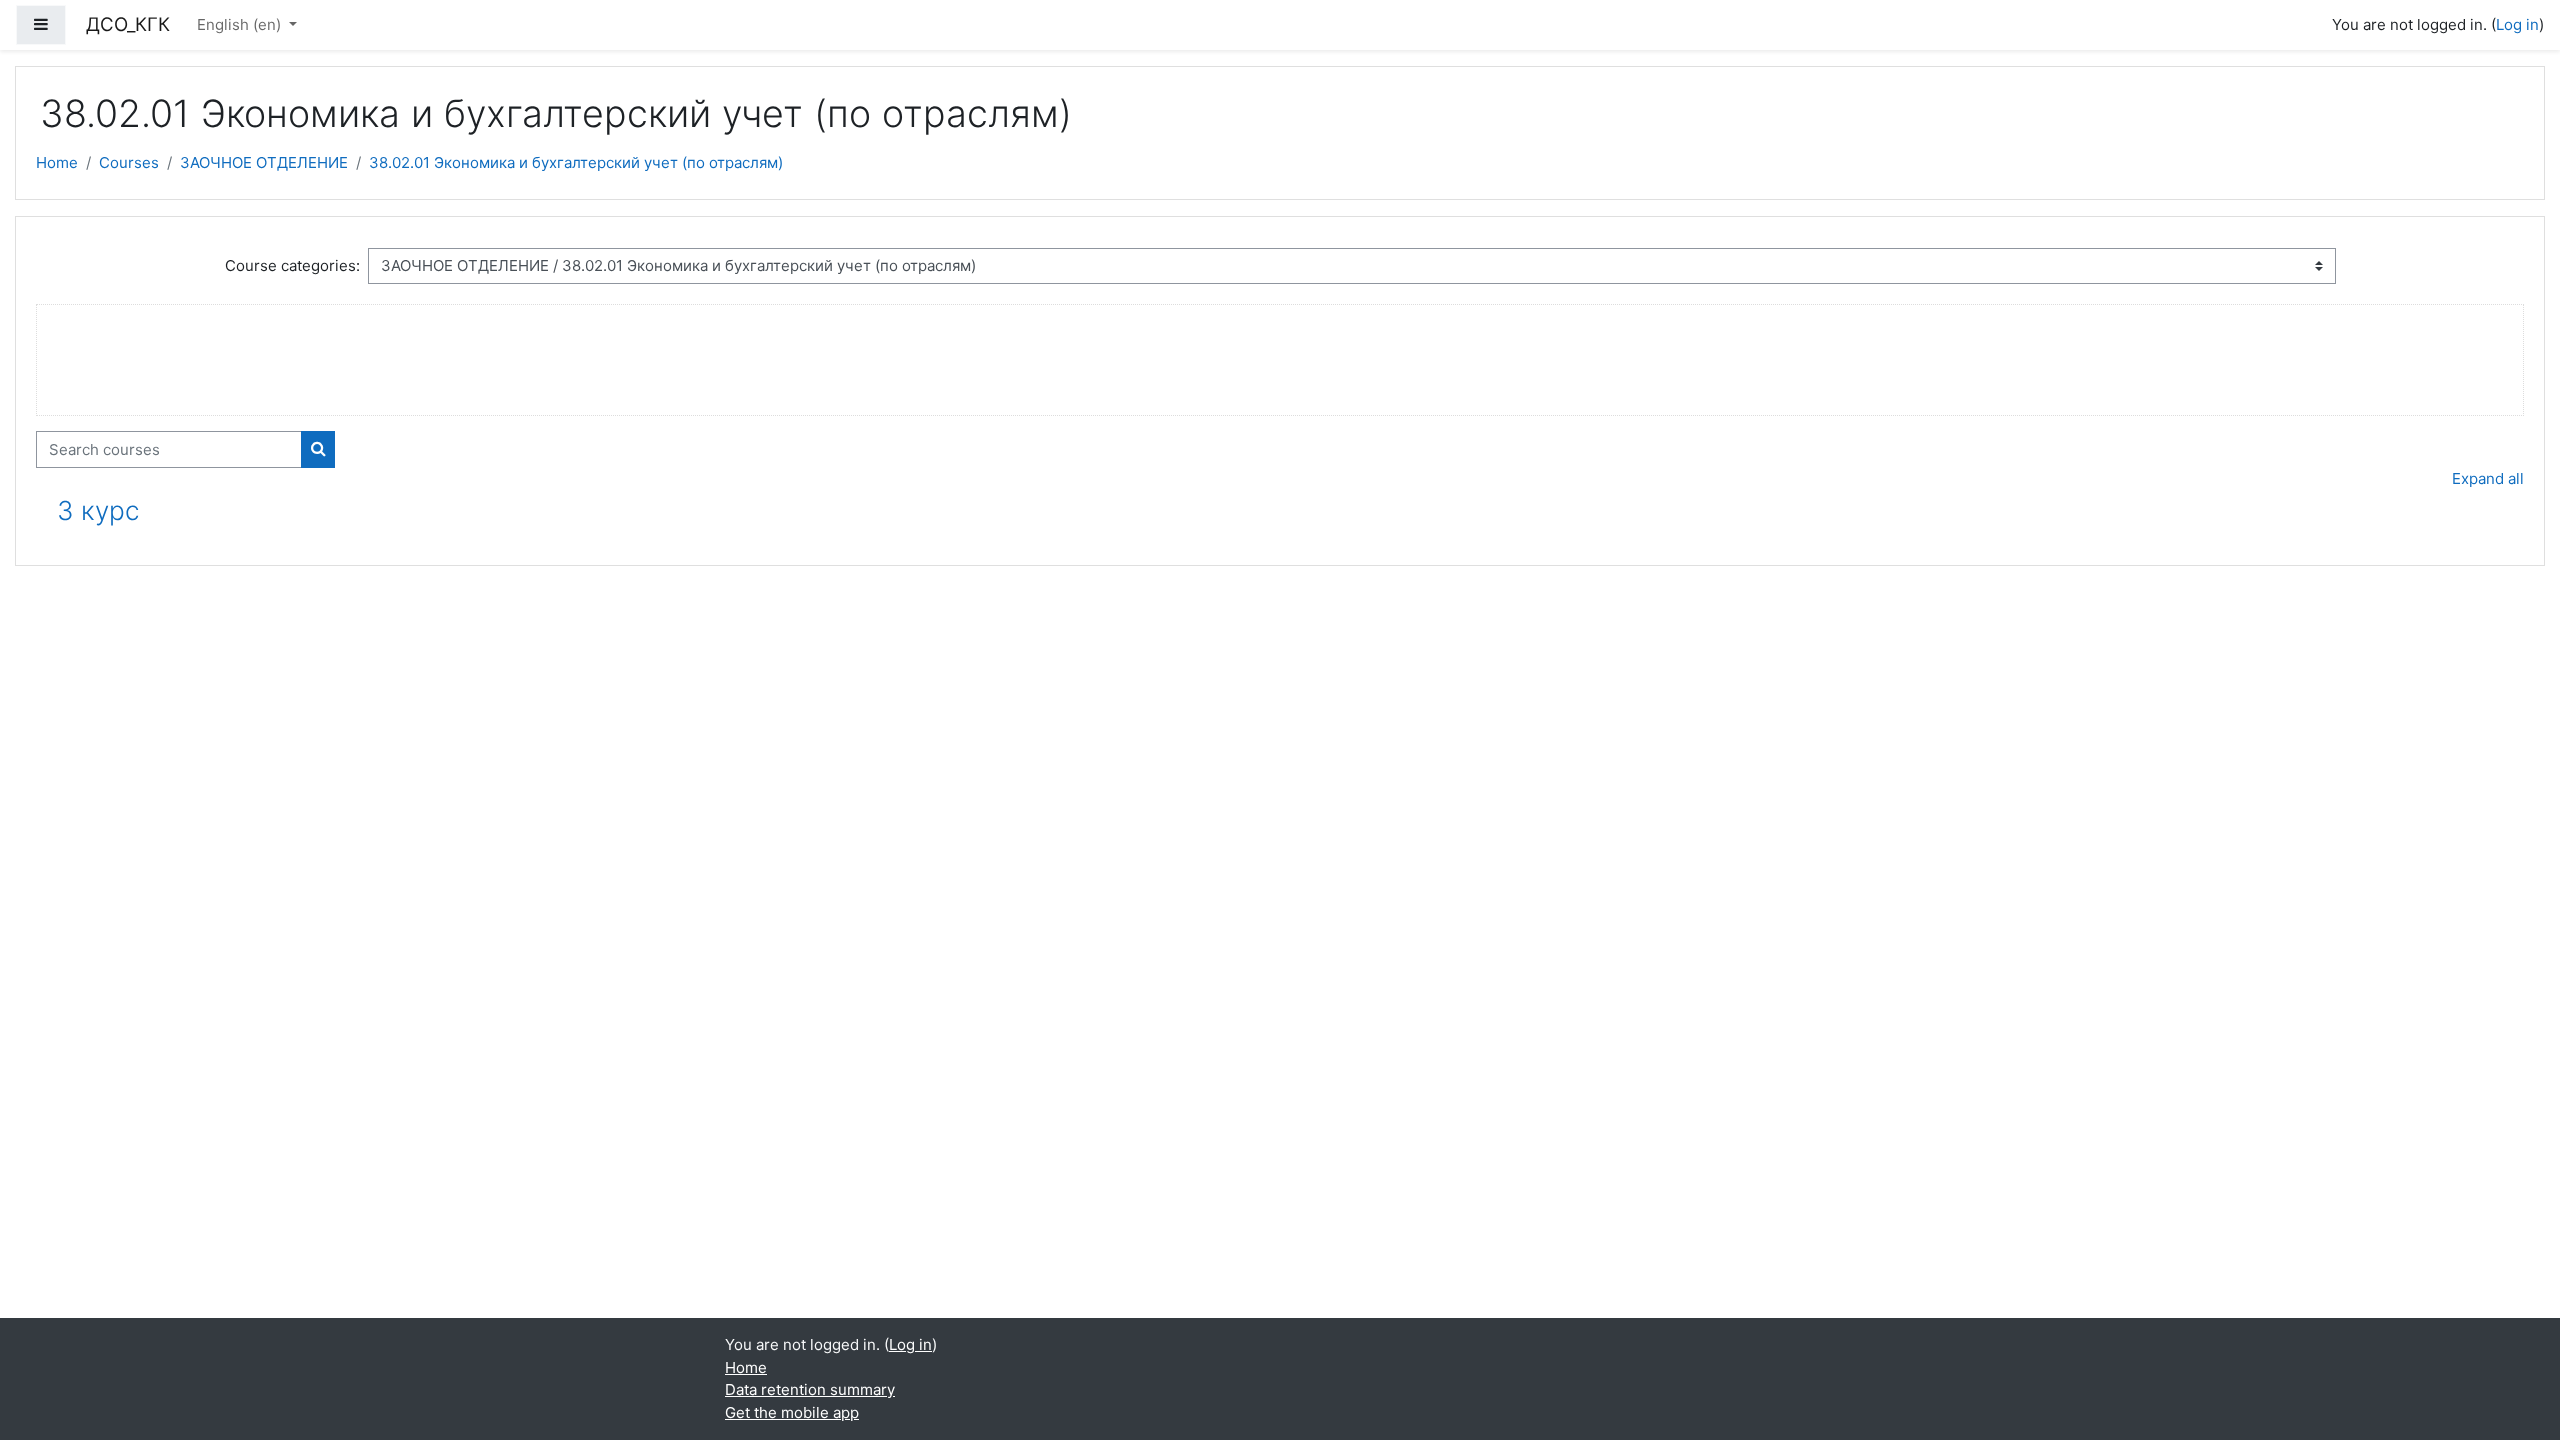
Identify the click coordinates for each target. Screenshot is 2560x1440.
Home (57, 162)
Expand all (2488, 478)
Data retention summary (810, 1389)
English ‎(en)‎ (241, 24)
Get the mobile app (792, 1412)
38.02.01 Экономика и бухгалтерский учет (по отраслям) (576, 162)
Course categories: (292, 265)
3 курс (98, 510)
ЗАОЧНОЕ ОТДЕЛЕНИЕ (264, 162)
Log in (2517, 24)
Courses (129, 162)
